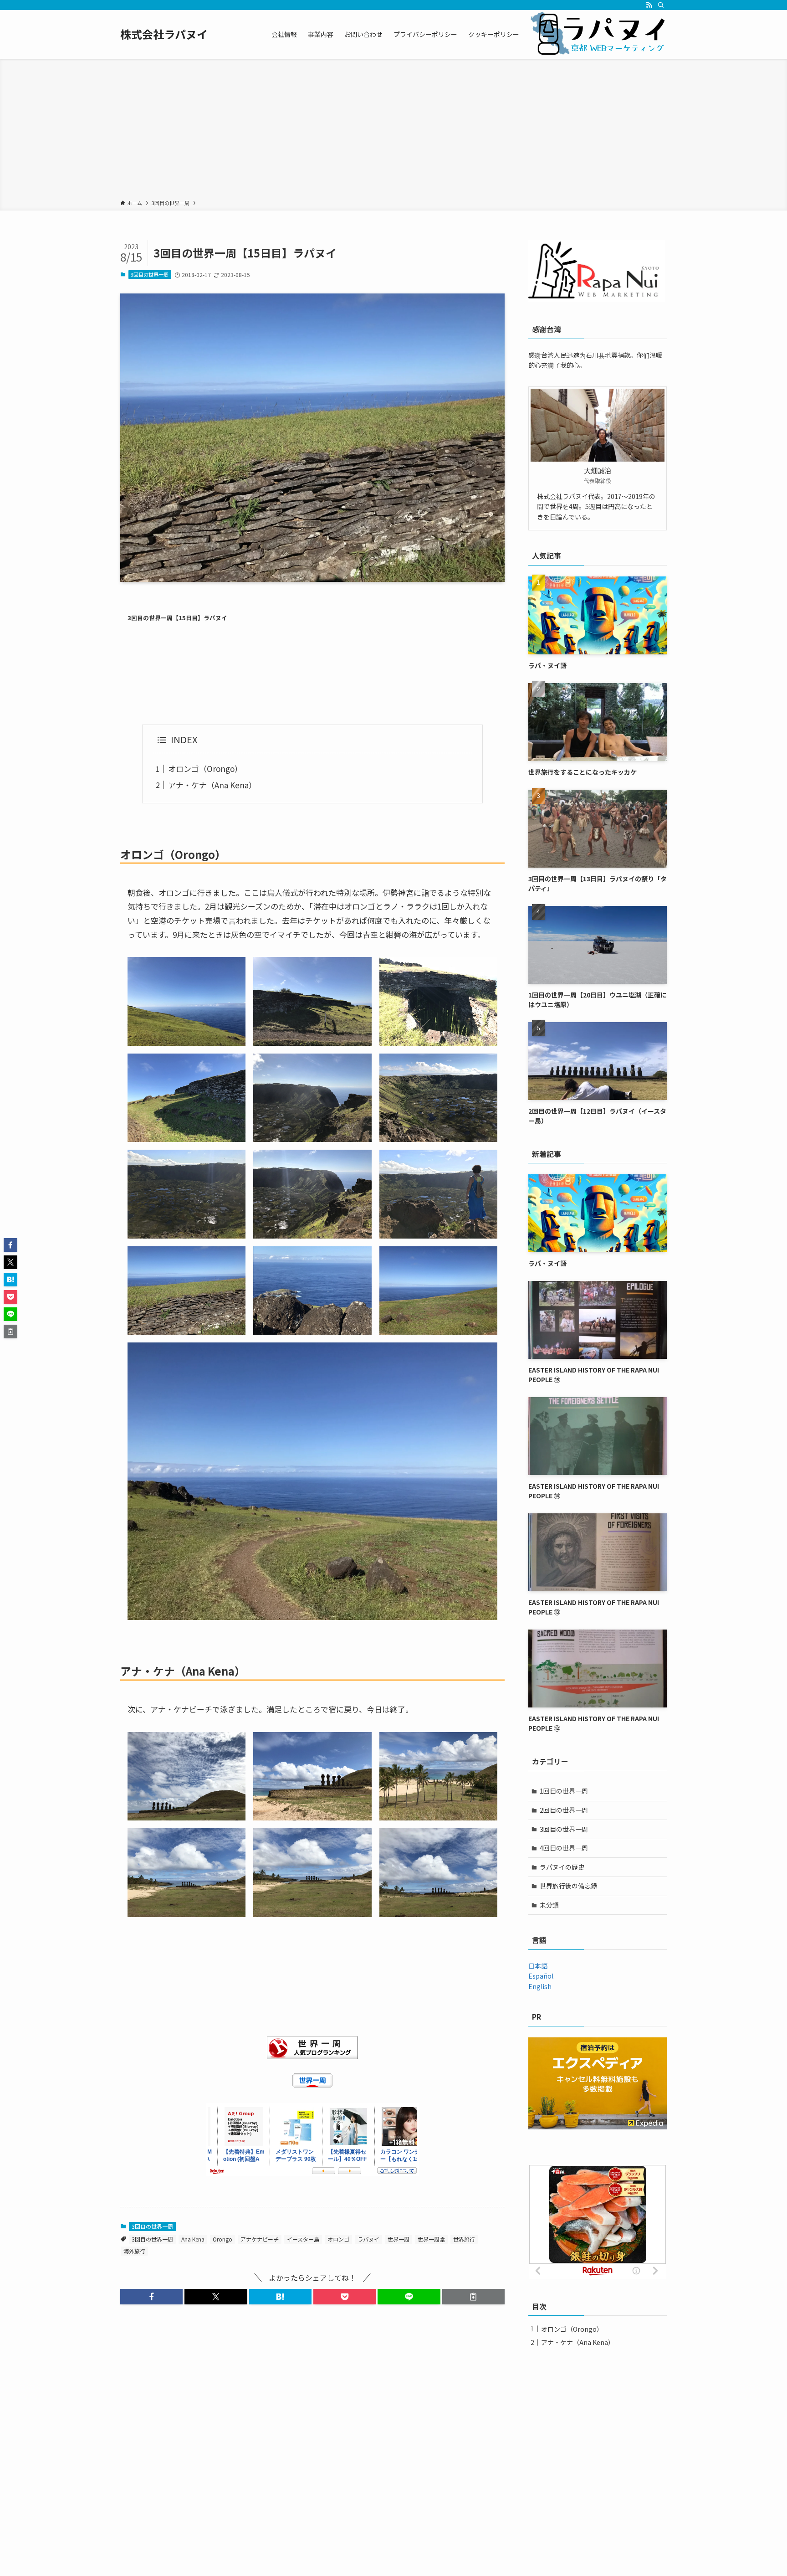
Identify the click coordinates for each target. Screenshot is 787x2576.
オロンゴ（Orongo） (205, 769)
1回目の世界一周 (564, 1791)
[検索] (661, 5)
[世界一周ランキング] (312, 2048)
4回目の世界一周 (564, 1848)
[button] (151, 2297)
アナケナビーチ (260, 2239)
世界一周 (399, 2239)
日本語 (538, 1966)
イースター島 (303, 2239)
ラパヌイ (368, 2239)
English (540, 1986)
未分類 (549, 1905)
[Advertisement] (393, 131)
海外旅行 (134, 2251)
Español (541, 1976)
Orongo (222, 2239)
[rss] (649, 5)
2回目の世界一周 (564, 1810)
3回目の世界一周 (150, 274)
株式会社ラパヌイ (164, 34)
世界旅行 (464, 2239)
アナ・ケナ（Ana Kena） (212, 785)
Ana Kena (193, 2239)
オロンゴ (338, 2239)
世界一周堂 (431, 2239)
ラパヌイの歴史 (562, 1867)
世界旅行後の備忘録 (568, 1886)
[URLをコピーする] (473, 2297)
